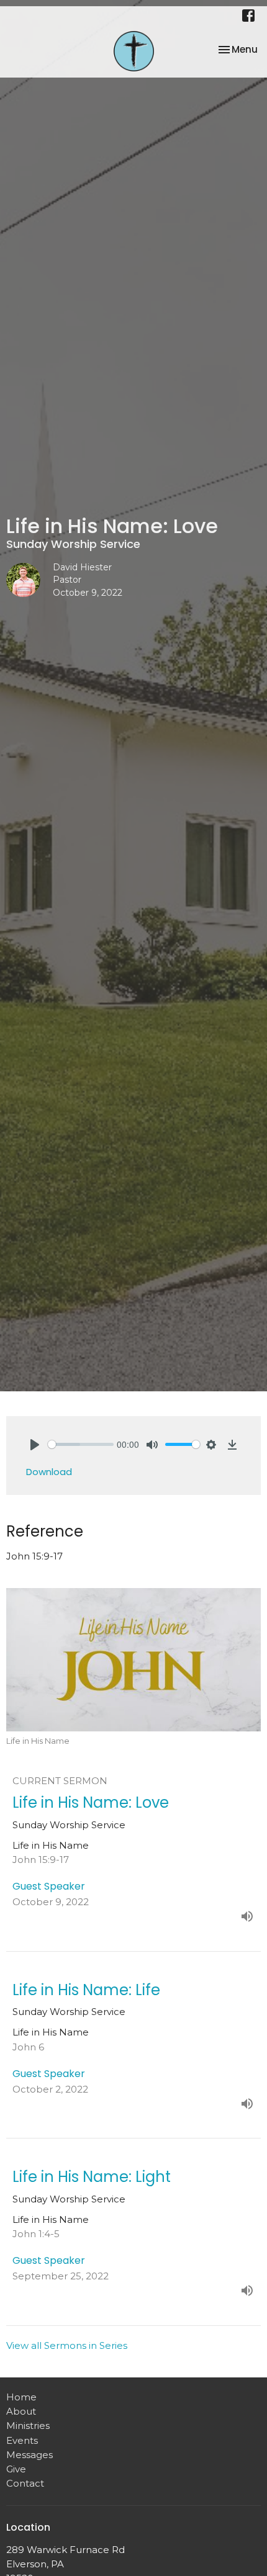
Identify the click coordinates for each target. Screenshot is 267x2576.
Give (16, 2469)
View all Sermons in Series (67, 2345)
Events (22, 2440)
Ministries (28, 2426)
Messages (29, 2455)
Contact (25, 2483)
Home (21, 2397)
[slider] (81, 1444)
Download (49, 1472)
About (21, 2411)
